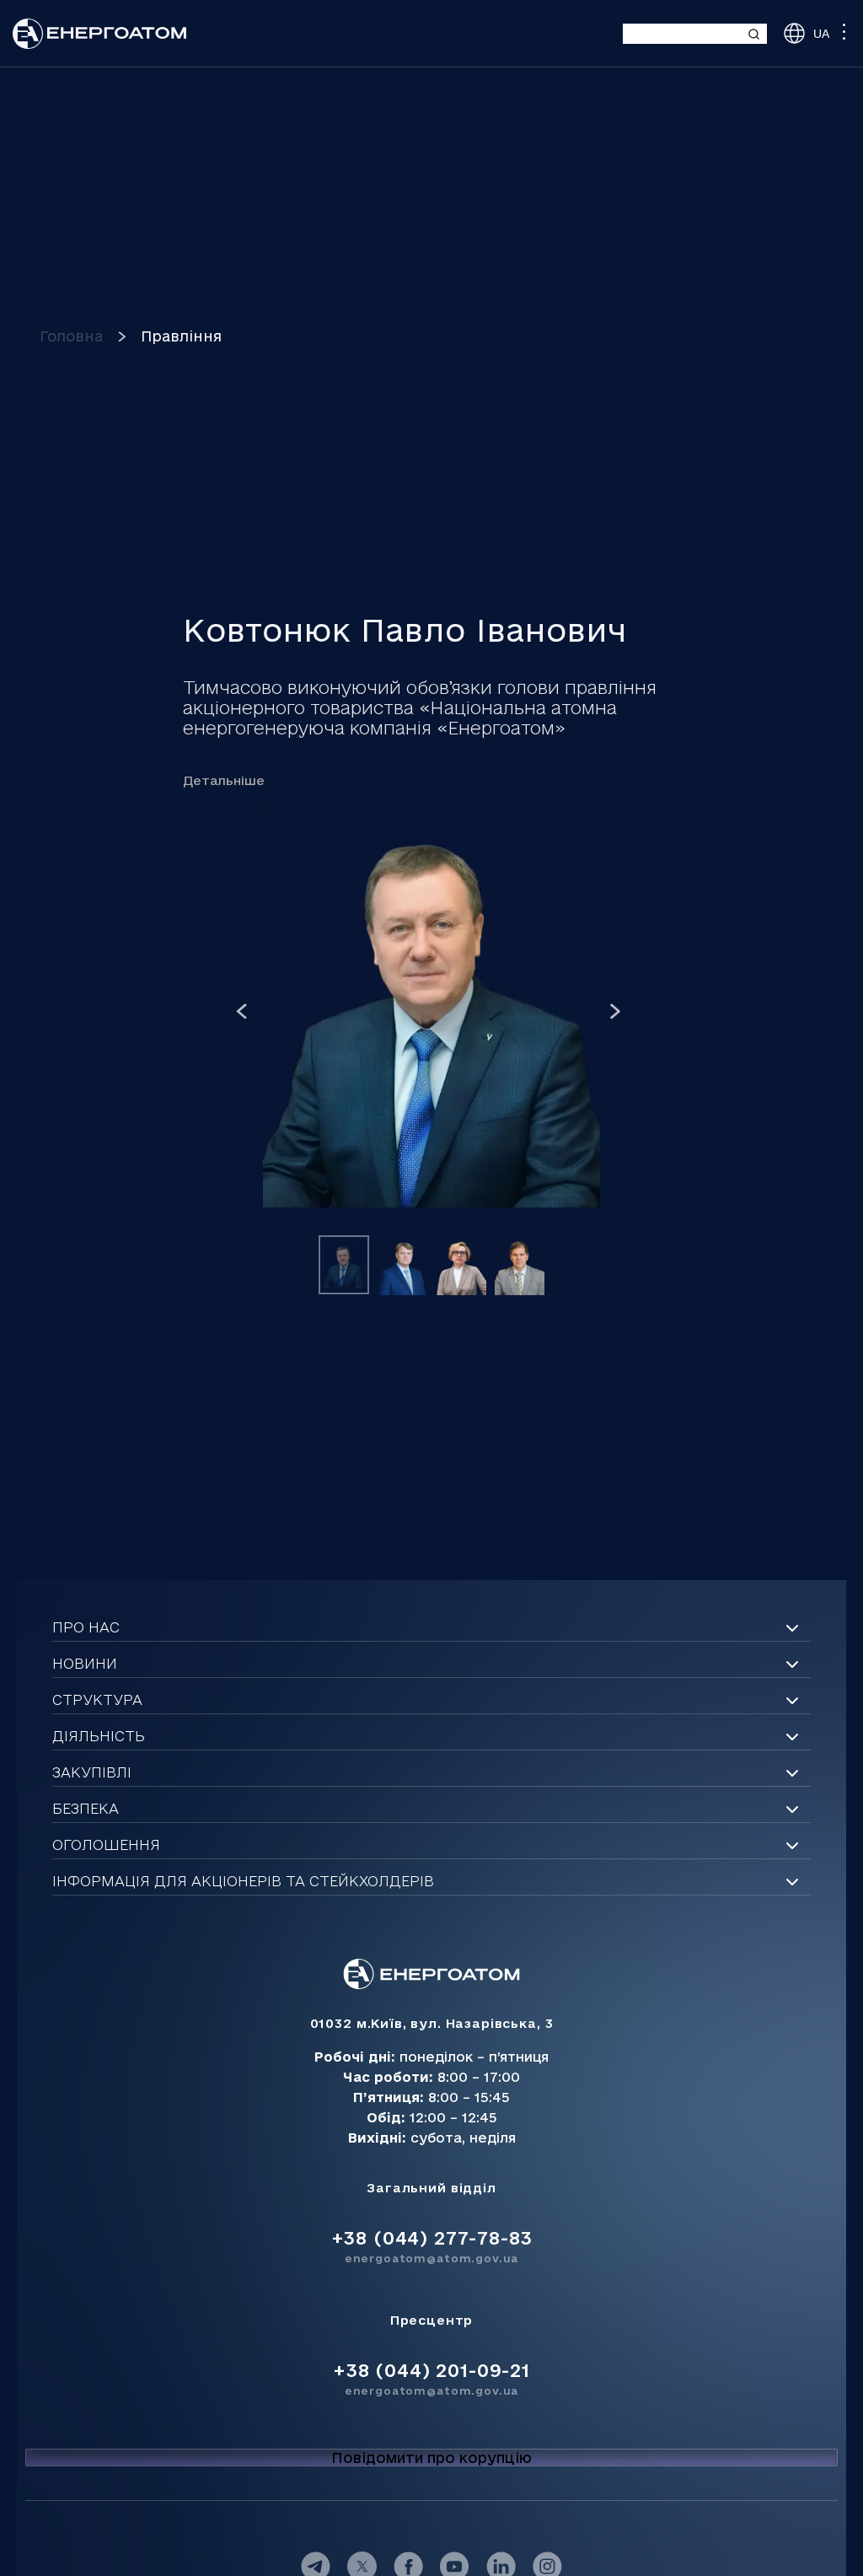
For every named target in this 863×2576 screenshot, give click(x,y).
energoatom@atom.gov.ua (431, 2258)
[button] (241, 1011)
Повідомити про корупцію (431, 2458)
